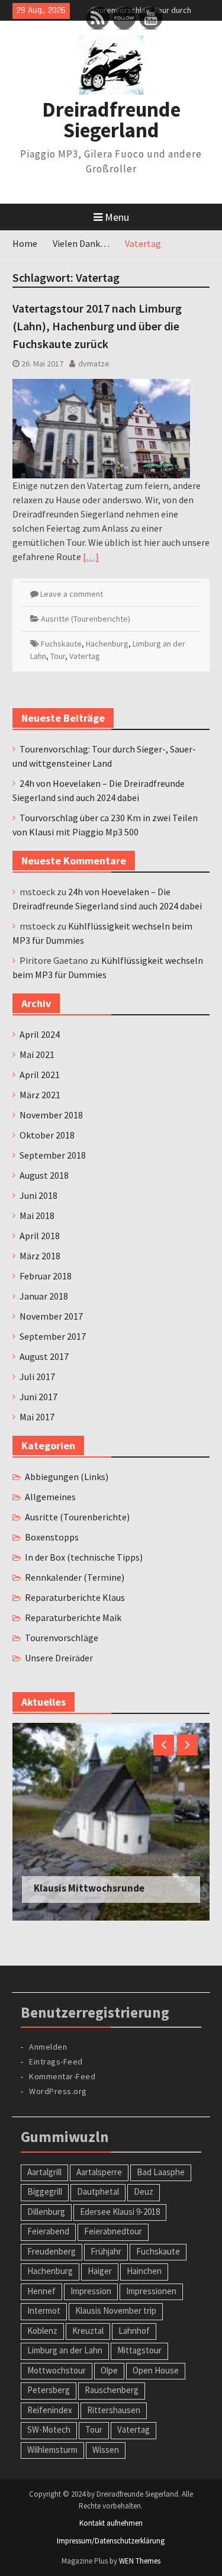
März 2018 (40, 1256)
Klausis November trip (116, 2310)
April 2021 (40, 1075)
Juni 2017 (38, 1397)
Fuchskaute (61, 644)
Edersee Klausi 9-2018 (120, 2212)
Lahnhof (134, 2331)
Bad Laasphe (161, 2172)
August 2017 (44, 1356)
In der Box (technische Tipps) (84, 1557)
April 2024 (40, 1034)
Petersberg (49, 2390)
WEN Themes (140, 2561)
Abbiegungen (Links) (67, 1477)
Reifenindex (50, 2410)
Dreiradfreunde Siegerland (111, 120)
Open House (156, 2370)
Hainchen (144, 2271)
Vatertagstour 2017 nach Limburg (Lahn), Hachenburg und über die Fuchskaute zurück (97, 326)
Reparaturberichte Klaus (75, 1597)
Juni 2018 (38, 1195)
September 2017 (53, 1336)
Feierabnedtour (113, 2231)
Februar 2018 (46, 1276)
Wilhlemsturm (52, 2450)
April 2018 (40, 1236)
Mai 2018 (37, 1215)
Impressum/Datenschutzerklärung (111, 2541)
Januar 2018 (44, 1296)
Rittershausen (114, 2410)
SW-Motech (49, 2429)
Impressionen (151, 2291)
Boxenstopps (52, 1537)
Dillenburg (46, 2212)
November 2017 (51, 1316)
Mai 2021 (37, 1054)
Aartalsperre (99, 2172)
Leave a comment (72, 594)
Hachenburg (107, 644)
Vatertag (85, 656)
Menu (117, 217)
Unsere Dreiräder (59, 1658)
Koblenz (42, 2331)
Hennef (41, 2291)
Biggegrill (45, 2191)
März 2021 (40, 1095)
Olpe (109, 2370)
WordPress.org (58, 2091)
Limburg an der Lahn (65, 2350)
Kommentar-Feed (62, 2076)
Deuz (144, 2191)
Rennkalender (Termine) (75, 1577)
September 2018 (53, 1155)
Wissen (106, 2450)
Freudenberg (52, 2251)
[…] (91, 557)
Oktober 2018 (47, 1135)
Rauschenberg (112, 2390)
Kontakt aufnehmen (111, 2523)
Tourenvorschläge (62, 1638)
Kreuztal (88, 2331)
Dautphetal (98, 2191)
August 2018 (44, 1175)
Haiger (100, 2271)
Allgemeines (50, 1497)
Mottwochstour (57, 2370)
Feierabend (48, 2231)
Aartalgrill (44, 2172)
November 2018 (51, 1115)
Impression (91, 2291)
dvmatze (94, 364)
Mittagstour (139, 2350)
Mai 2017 (37, 1417)
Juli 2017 (37, 1377)
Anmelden (48, 2047)
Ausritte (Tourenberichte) (86, 619)
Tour (58, 656)
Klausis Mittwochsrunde (89, 1888)
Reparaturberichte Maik (73, 1617)
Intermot (44, 2310)
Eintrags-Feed (56, 2062)
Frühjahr (106, 2251)
